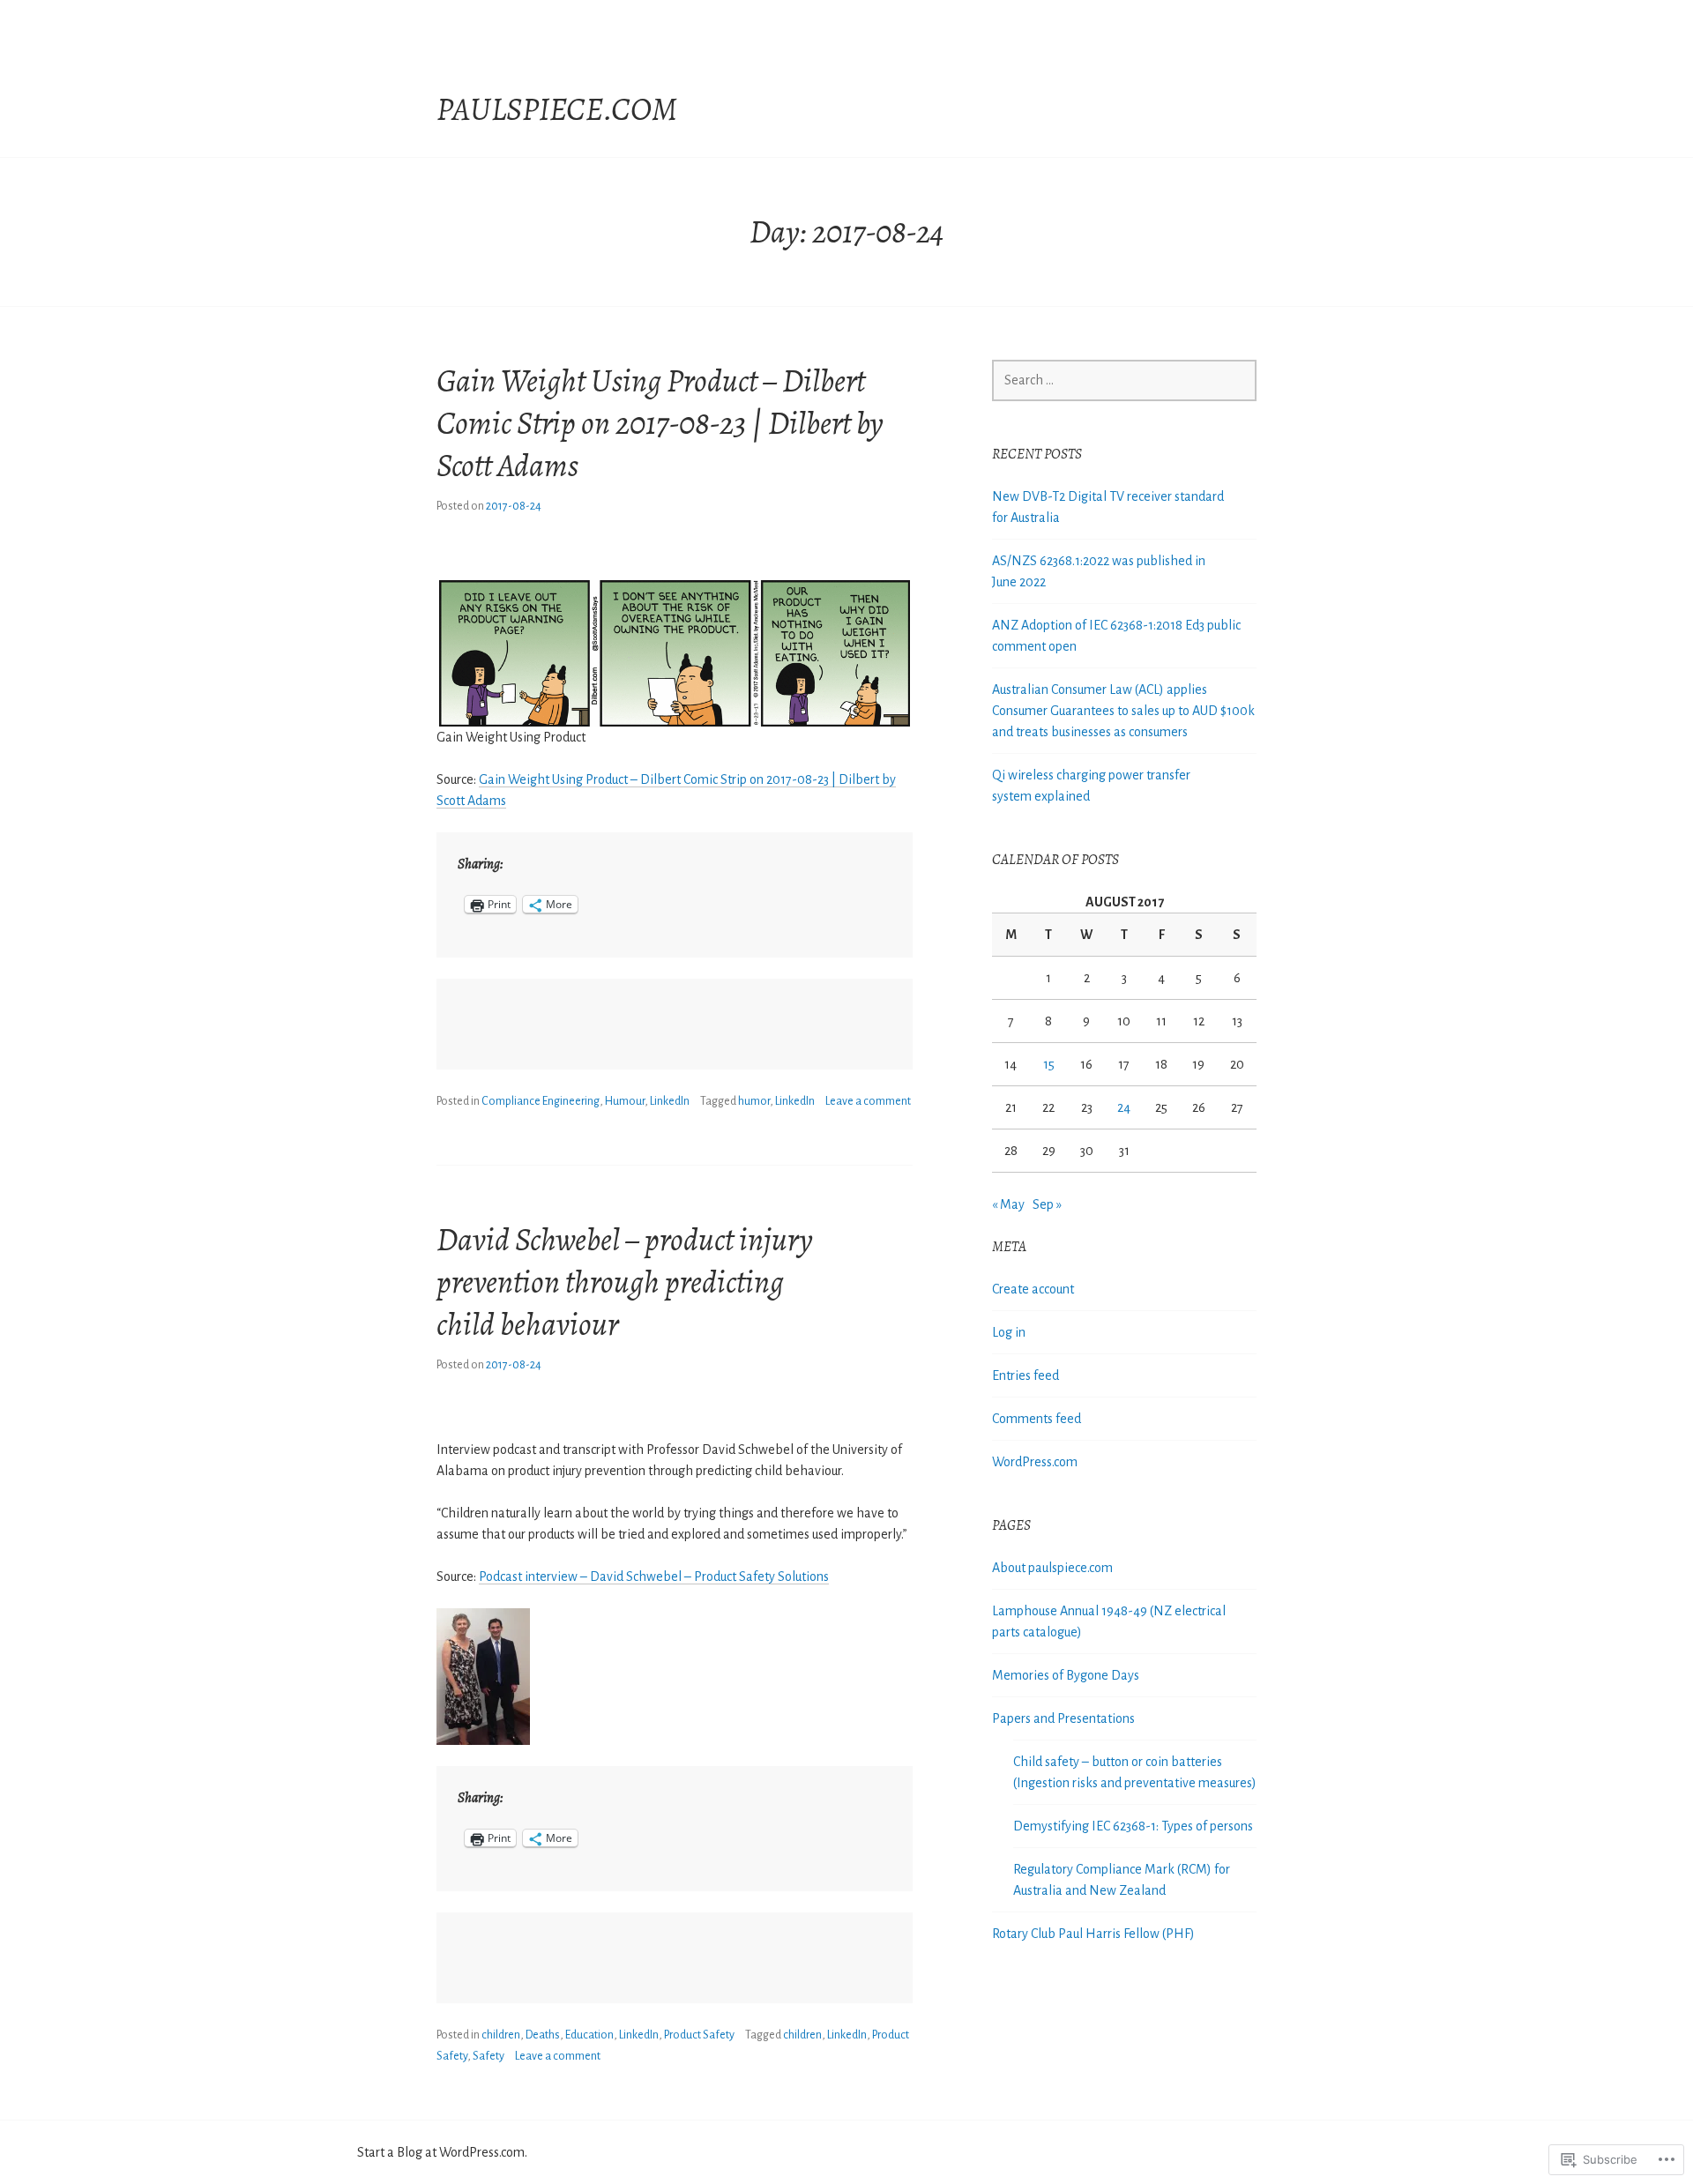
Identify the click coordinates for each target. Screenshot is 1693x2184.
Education (589, 2035)
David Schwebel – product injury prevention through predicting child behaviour (625, 1282)
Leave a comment (868, 1101)
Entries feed (1025, 1375)
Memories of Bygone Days (1066, 1675)
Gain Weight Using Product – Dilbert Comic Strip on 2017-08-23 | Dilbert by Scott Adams (660, 423)
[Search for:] (1124, 380)
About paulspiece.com (1052, 1568)
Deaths (543, 2035)
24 (1124, 1107)
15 (1049, 1064)
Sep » (1047, 1204)
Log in (1009, 1332)
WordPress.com (1035, 1462)
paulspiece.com (557, 109)
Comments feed (1037, 1419)
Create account (1033, 1289)
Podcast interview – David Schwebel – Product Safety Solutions (654, 1577)
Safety (489, 2056)
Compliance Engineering (541, 1101)
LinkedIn (670, 1101)
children (501, 2035)
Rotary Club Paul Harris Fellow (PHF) (1093, 1934)
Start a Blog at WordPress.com (441, 2152)
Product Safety (699, 2035)
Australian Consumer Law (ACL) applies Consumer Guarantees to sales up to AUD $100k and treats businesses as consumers (1123, 711)
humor (754, 1101)
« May (1008, 1204)
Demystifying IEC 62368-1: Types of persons (1133, 1826)
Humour (625, 1101)
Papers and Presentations (1063, 1718)
